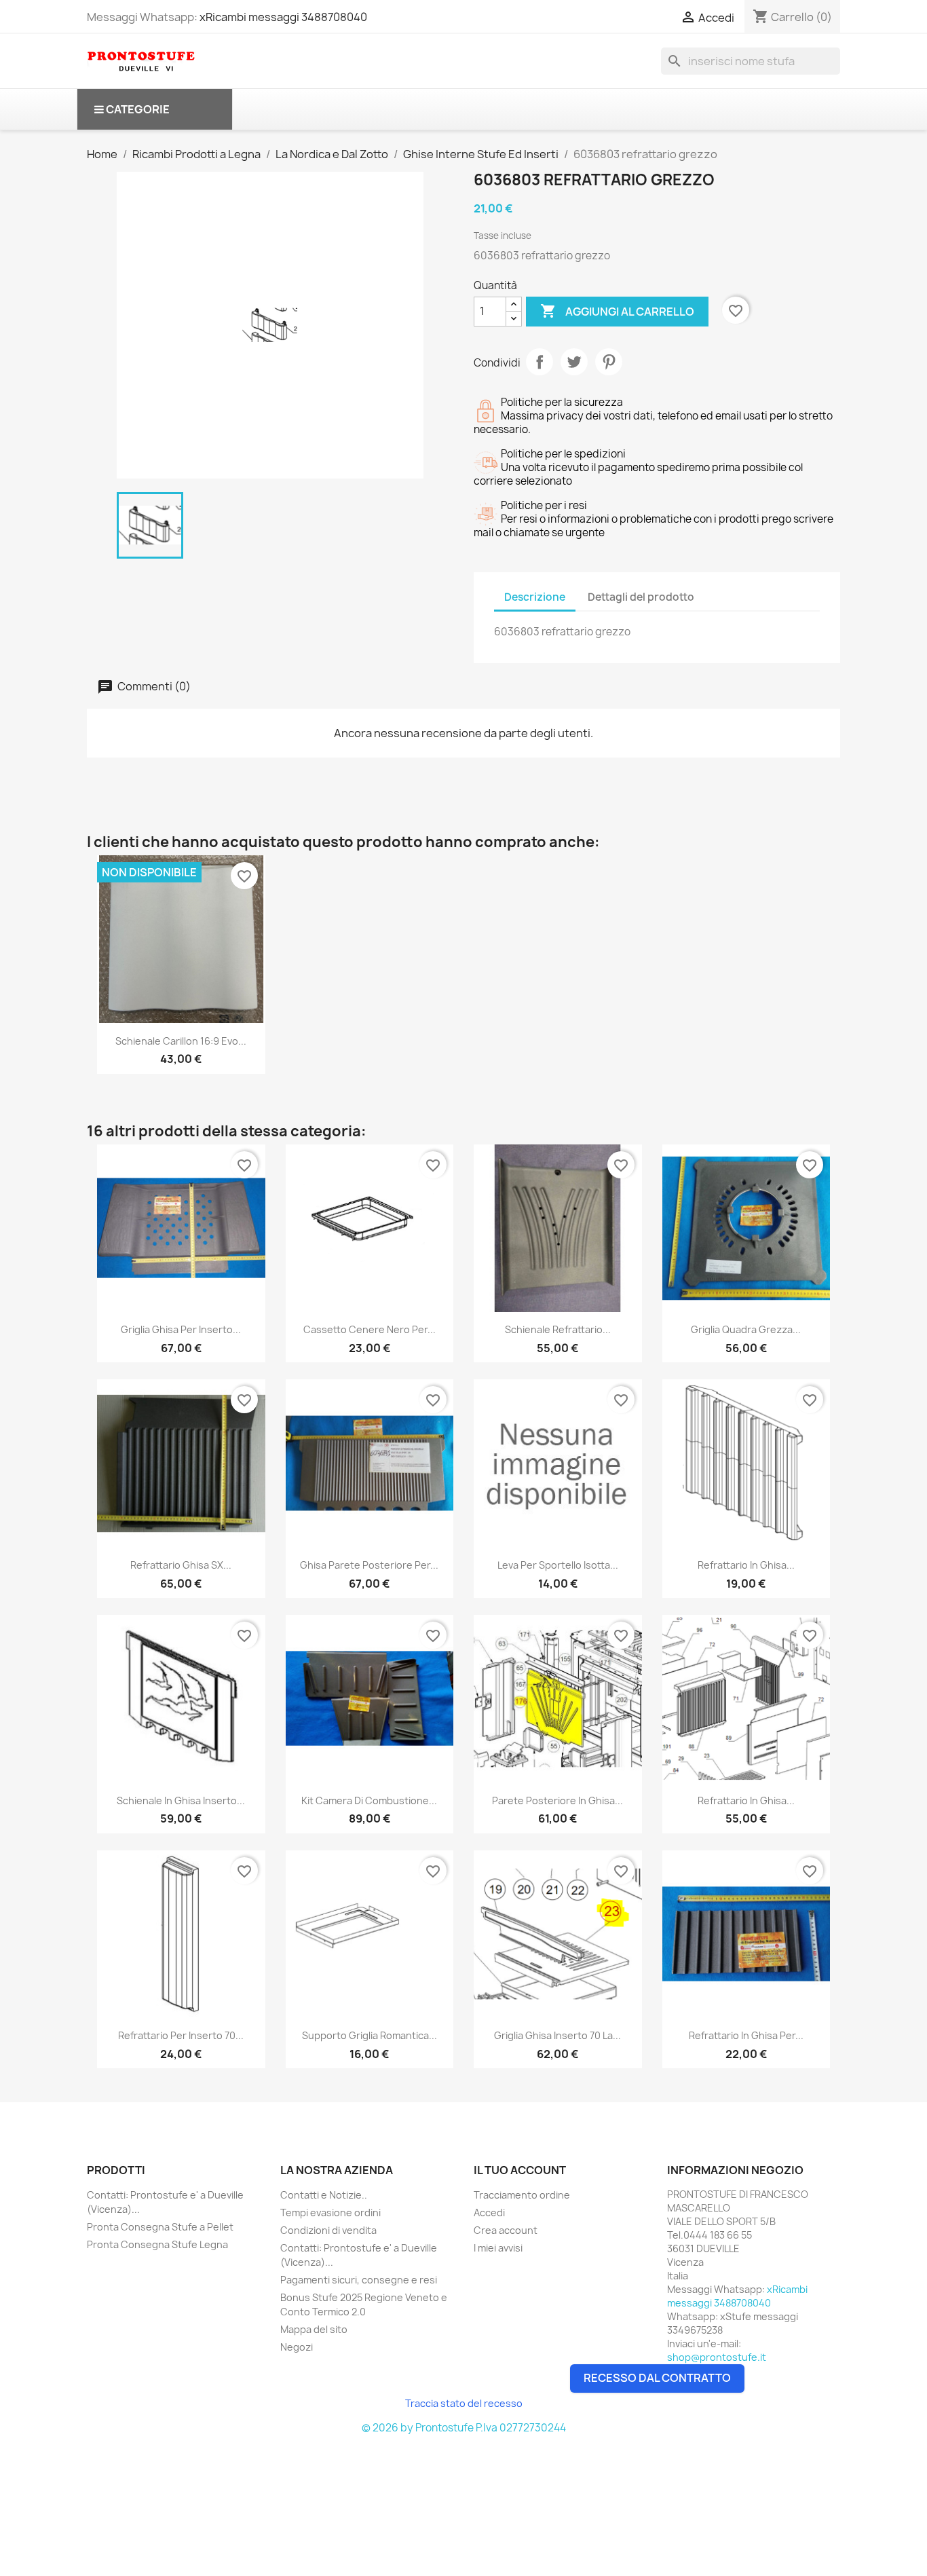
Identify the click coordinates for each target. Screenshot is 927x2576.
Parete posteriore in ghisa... (557, 1800)
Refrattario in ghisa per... (746, 2035)
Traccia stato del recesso (464, 2403)
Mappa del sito (314, 2329)
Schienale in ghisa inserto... (181, 1800)
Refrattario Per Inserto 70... (181, 2035)
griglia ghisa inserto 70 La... (557, 2035)
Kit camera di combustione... (369, 1800)
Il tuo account (520, 2170)
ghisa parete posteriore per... (369, 1565)
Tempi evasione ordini (330, 2213)
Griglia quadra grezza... (746, 1329)
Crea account (506, 2230)
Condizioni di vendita (328, 2230)
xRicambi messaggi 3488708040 (283, 17)
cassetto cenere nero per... (370, 1329)
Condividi (540, 362)
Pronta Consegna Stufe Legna (157, 2244)
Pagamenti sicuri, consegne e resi (359, 2280)
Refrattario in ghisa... (746, 1565)
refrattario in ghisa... (746, 1800)
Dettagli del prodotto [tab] (641, 597)
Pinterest (609, 362)
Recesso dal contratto (657, 2378)
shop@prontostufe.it (717, 2357)
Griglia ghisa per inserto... (181, 1329)
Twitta (574, 362)
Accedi (489, 2213)
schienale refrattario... (558, 1329)
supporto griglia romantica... (370, 2035)
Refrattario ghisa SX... (181, 1565)
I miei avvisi (498, 2248)
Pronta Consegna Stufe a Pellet (160, 2227)
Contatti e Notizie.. (324, 2195)
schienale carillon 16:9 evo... (181, 1041)
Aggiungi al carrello (617, 311)
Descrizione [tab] (535, 597)
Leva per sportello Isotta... (558, 1565)
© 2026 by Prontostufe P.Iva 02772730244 (464, 2428)
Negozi (297, 2347)
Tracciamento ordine (522, 2195)
